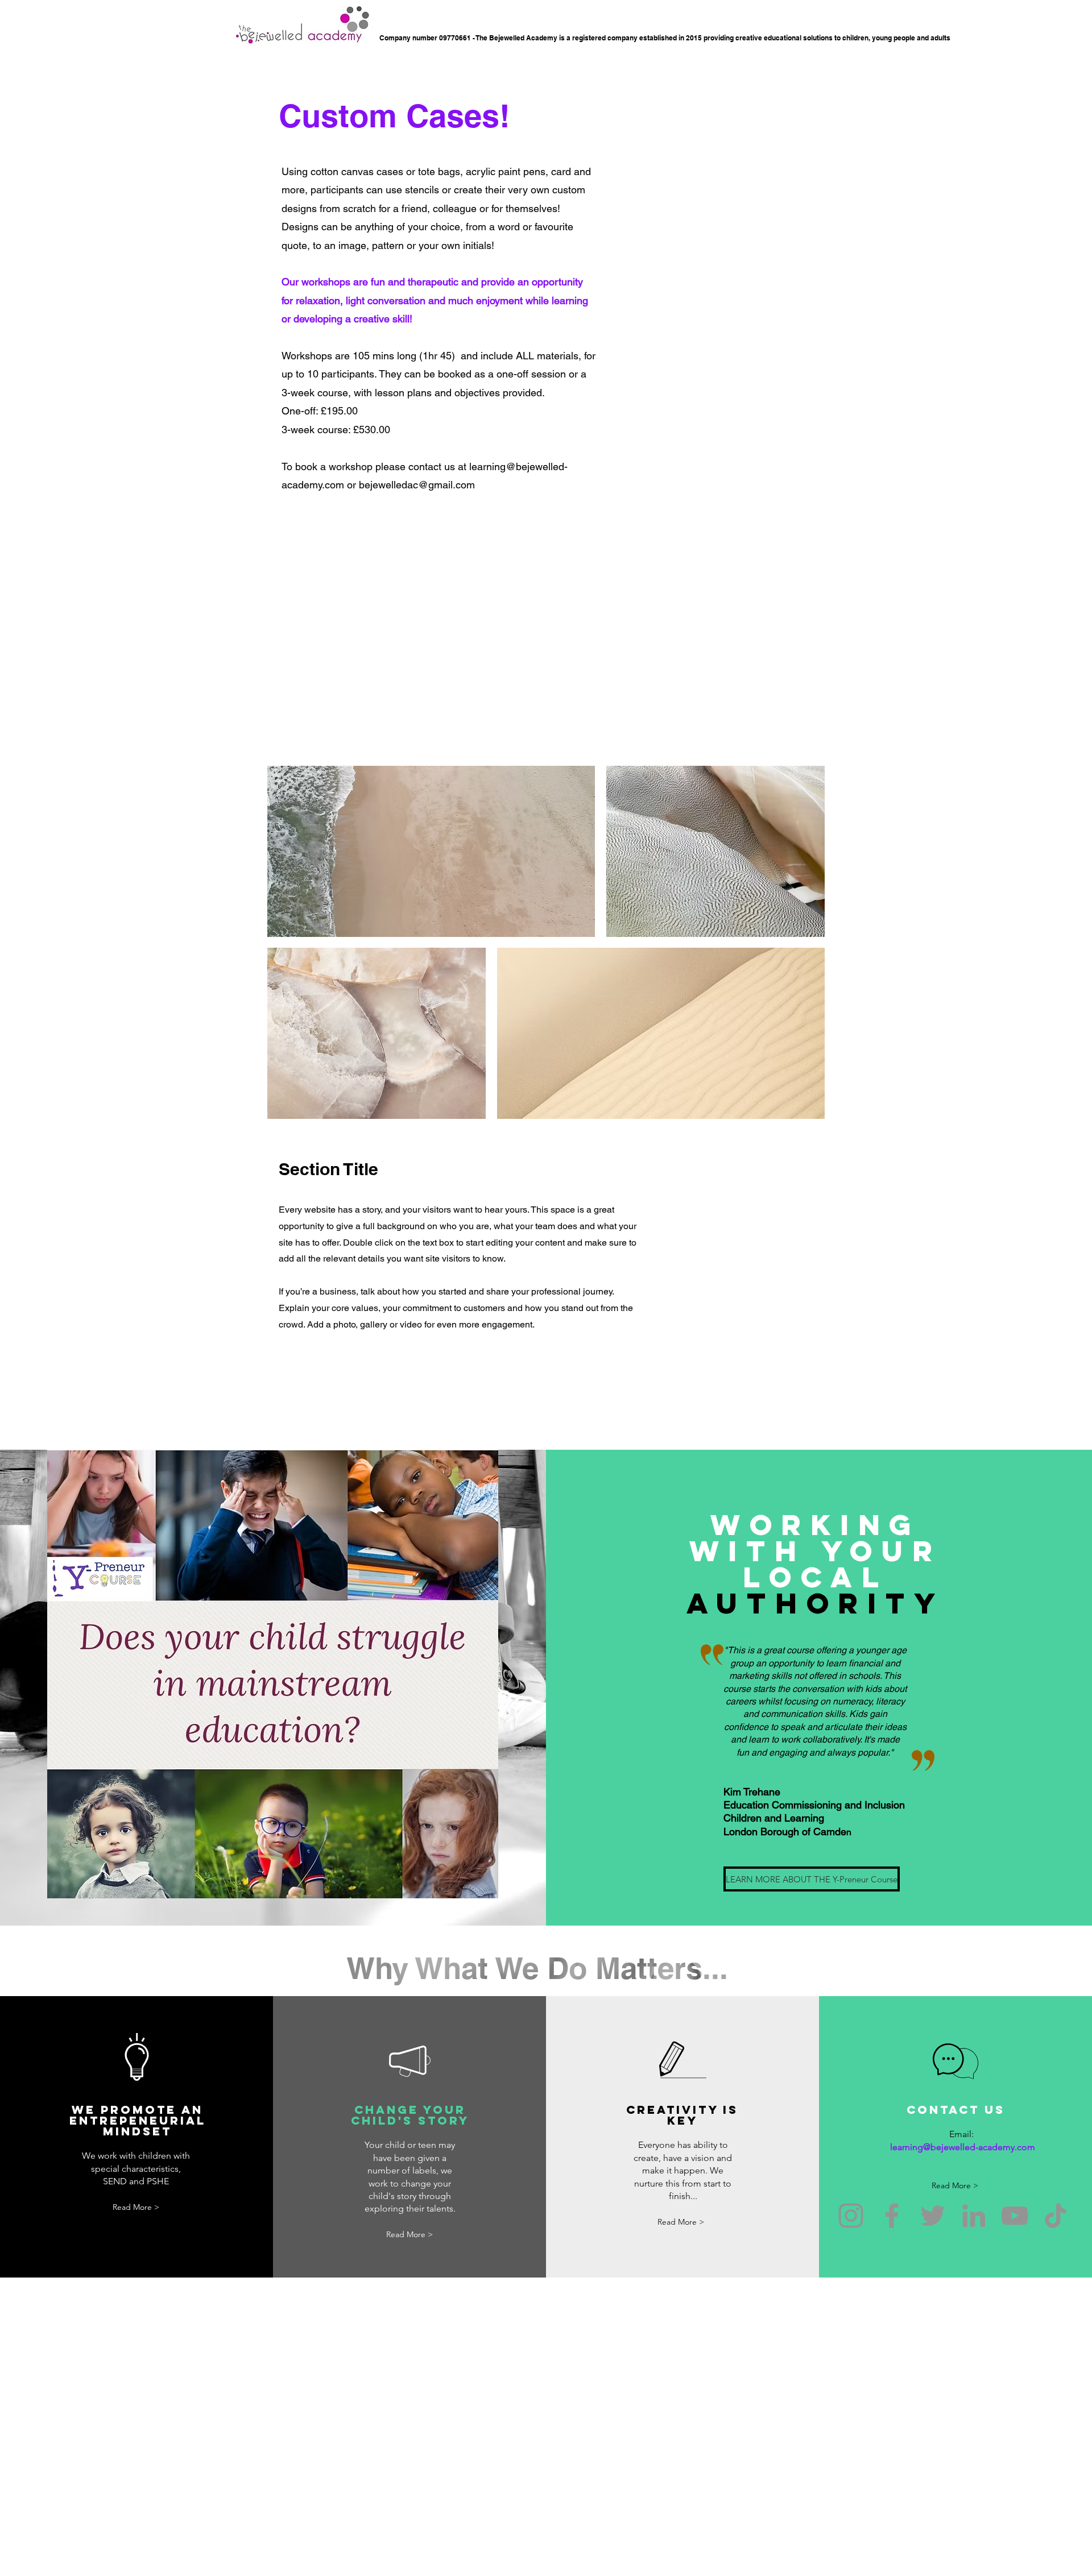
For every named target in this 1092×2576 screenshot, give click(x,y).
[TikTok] (1056, 2216)
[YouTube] (1015, 2216)
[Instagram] (851, 2216)
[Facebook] (892, 2216)
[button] (768, 1879)
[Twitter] (933, 2216)
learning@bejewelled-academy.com (963, 2147)
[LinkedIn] (974, 2216)
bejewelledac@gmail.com (417, 485)
